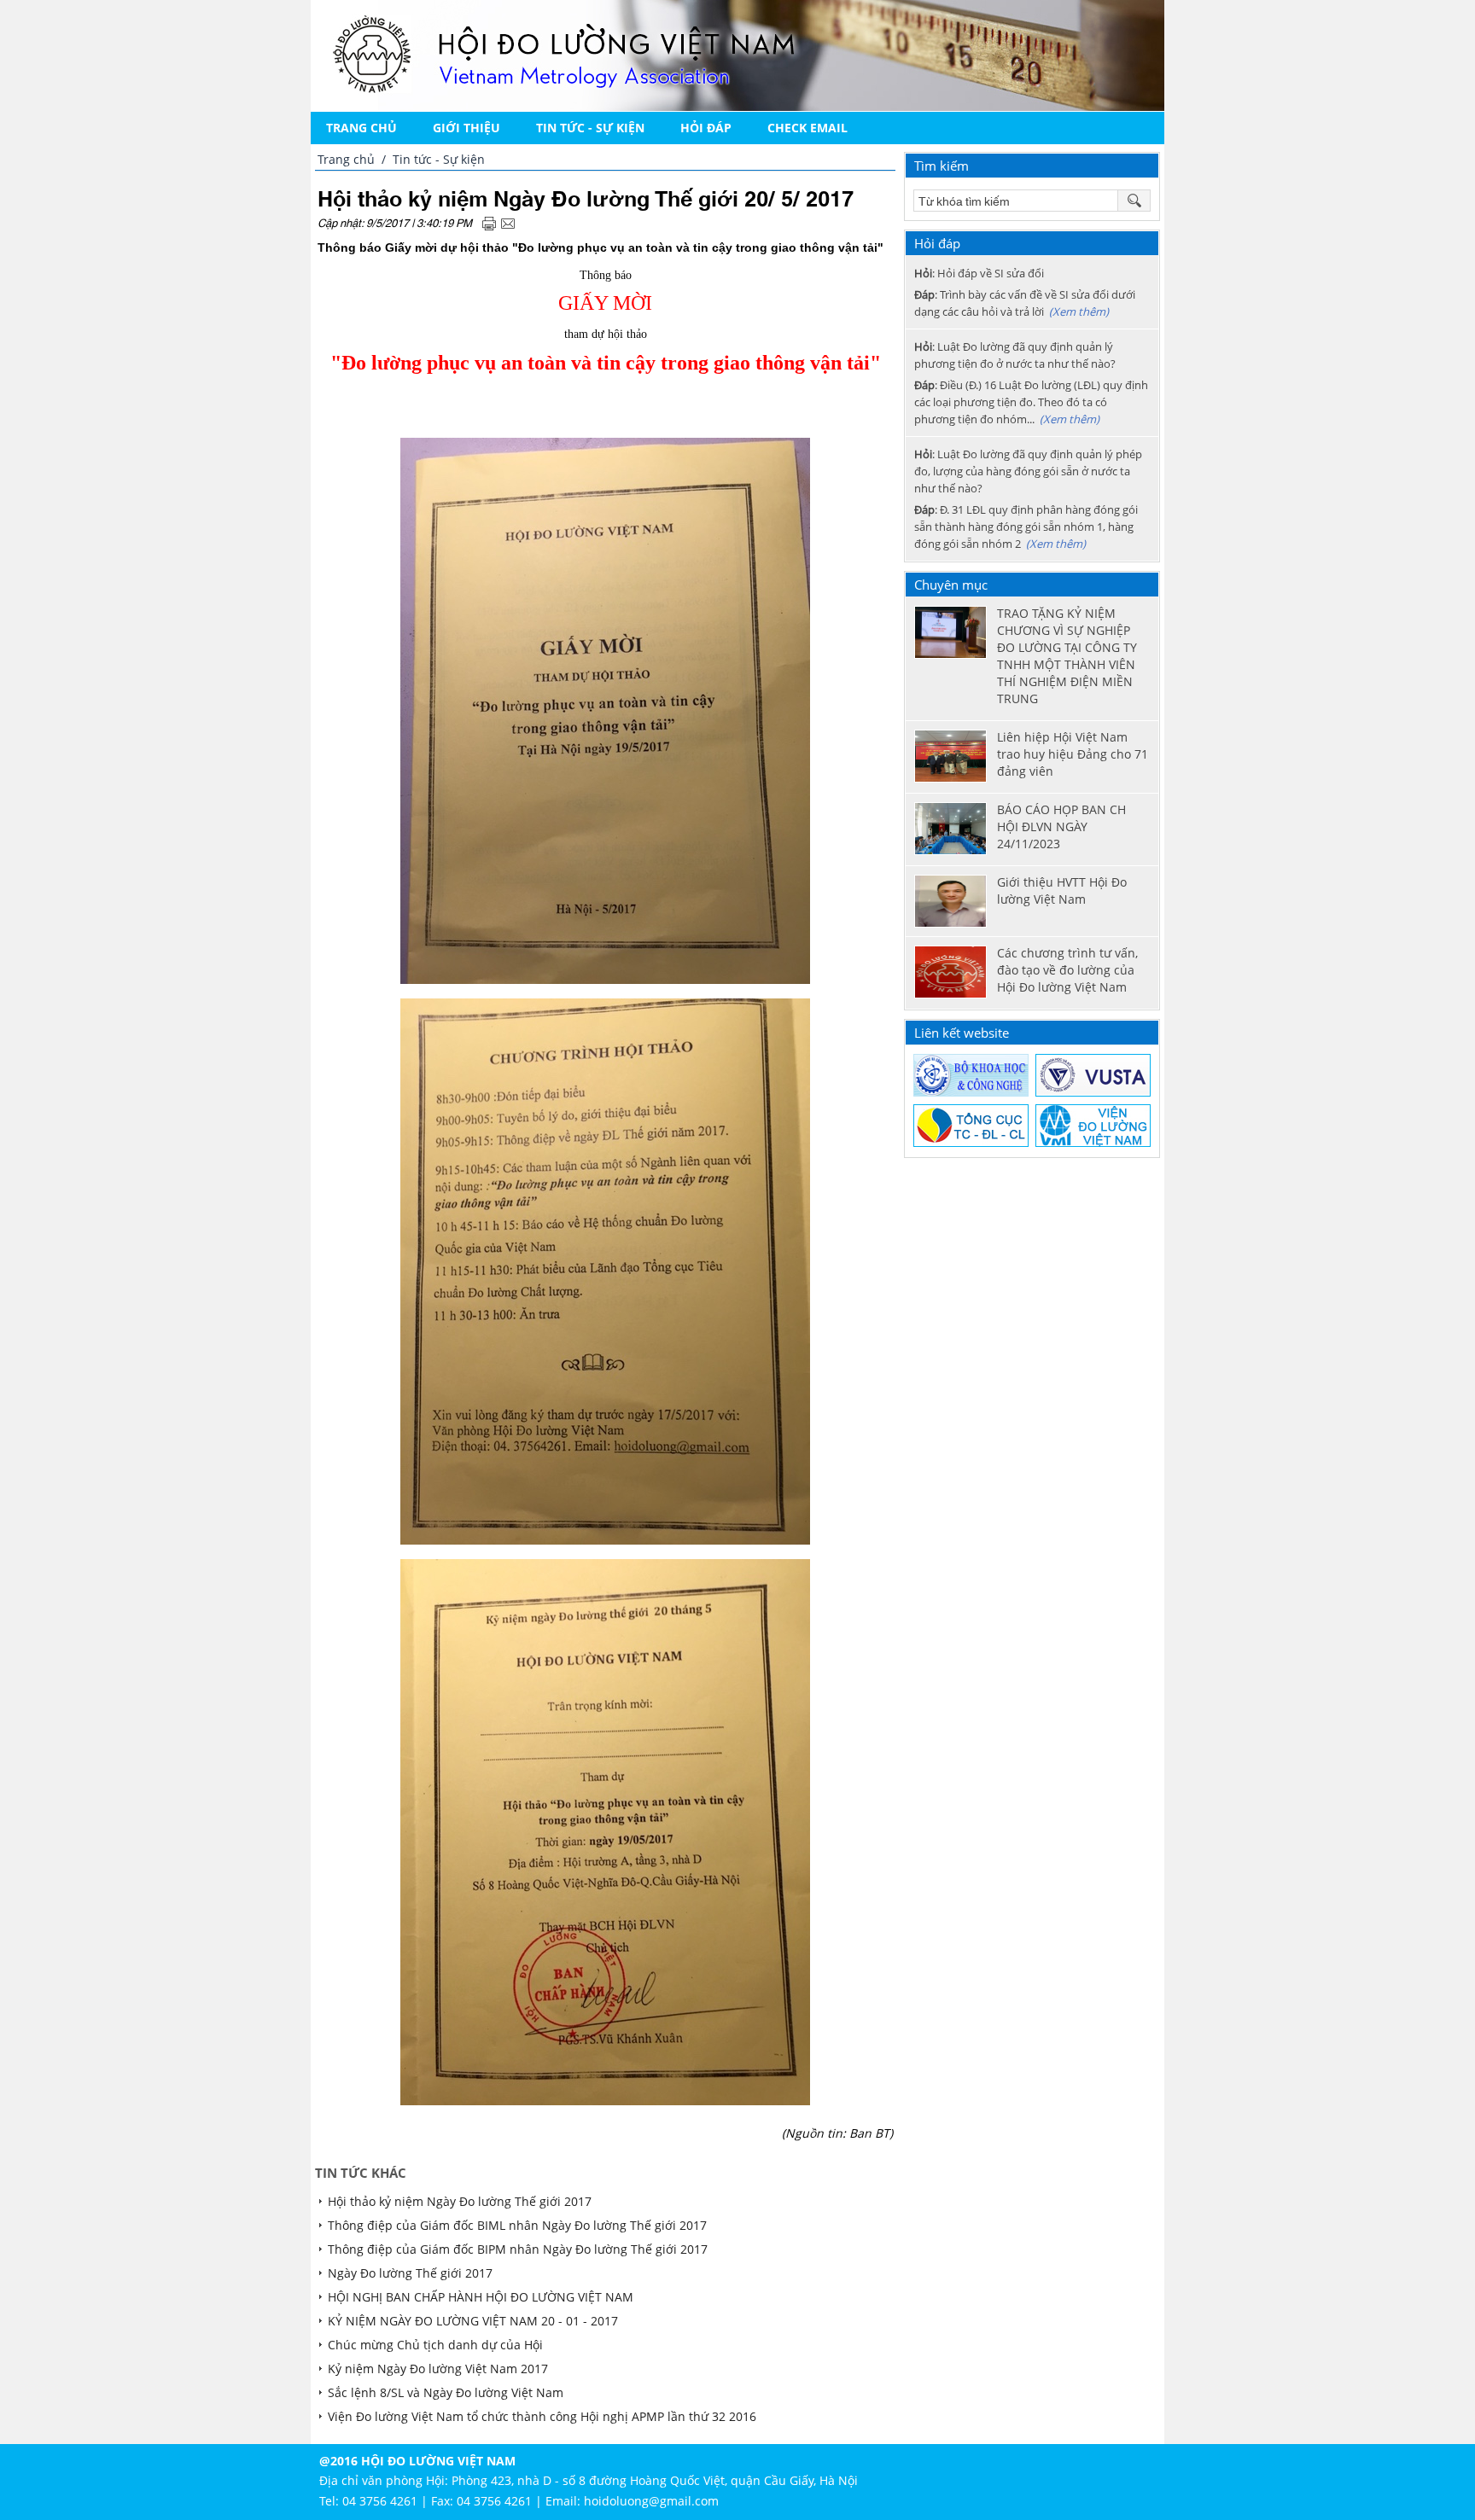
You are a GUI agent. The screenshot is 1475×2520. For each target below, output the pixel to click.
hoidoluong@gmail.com (651, 2501)
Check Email (807, 128)
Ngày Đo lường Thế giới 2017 (410, 2273)
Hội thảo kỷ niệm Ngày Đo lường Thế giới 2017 (460, 2201)
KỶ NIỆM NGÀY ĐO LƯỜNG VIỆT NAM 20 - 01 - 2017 (473, 2321)
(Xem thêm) (1079, 311)
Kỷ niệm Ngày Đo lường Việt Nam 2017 (438, 2369)
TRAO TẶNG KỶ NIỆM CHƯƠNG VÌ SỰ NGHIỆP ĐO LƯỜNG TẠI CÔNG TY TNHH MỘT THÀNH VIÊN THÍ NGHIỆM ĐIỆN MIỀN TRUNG (1067, 656)
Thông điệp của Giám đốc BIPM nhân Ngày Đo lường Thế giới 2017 (518, 2249)
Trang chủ (361, 128)
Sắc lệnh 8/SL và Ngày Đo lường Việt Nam (446, 2392)
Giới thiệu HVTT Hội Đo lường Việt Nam (1062, 890)
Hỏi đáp (706, 128)
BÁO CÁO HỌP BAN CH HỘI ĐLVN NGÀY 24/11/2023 (1061, 826)
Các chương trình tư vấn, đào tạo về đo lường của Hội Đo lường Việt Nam (1067, 970)
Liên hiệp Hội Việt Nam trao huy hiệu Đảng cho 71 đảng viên (1073, 754)
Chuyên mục (951, 585)
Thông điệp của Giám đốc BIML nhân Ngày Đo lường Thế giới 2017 (517, 2225)
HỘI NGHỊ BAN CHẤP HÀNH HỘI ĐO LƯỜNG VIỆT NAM (481, 2297)
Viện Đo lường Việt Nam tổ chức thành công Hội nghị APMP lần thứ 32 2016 (542, 2416)
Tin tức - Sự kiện (590, 128)
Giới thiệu (466, 128)
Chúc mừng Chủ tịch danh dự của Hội (435, 2345)
